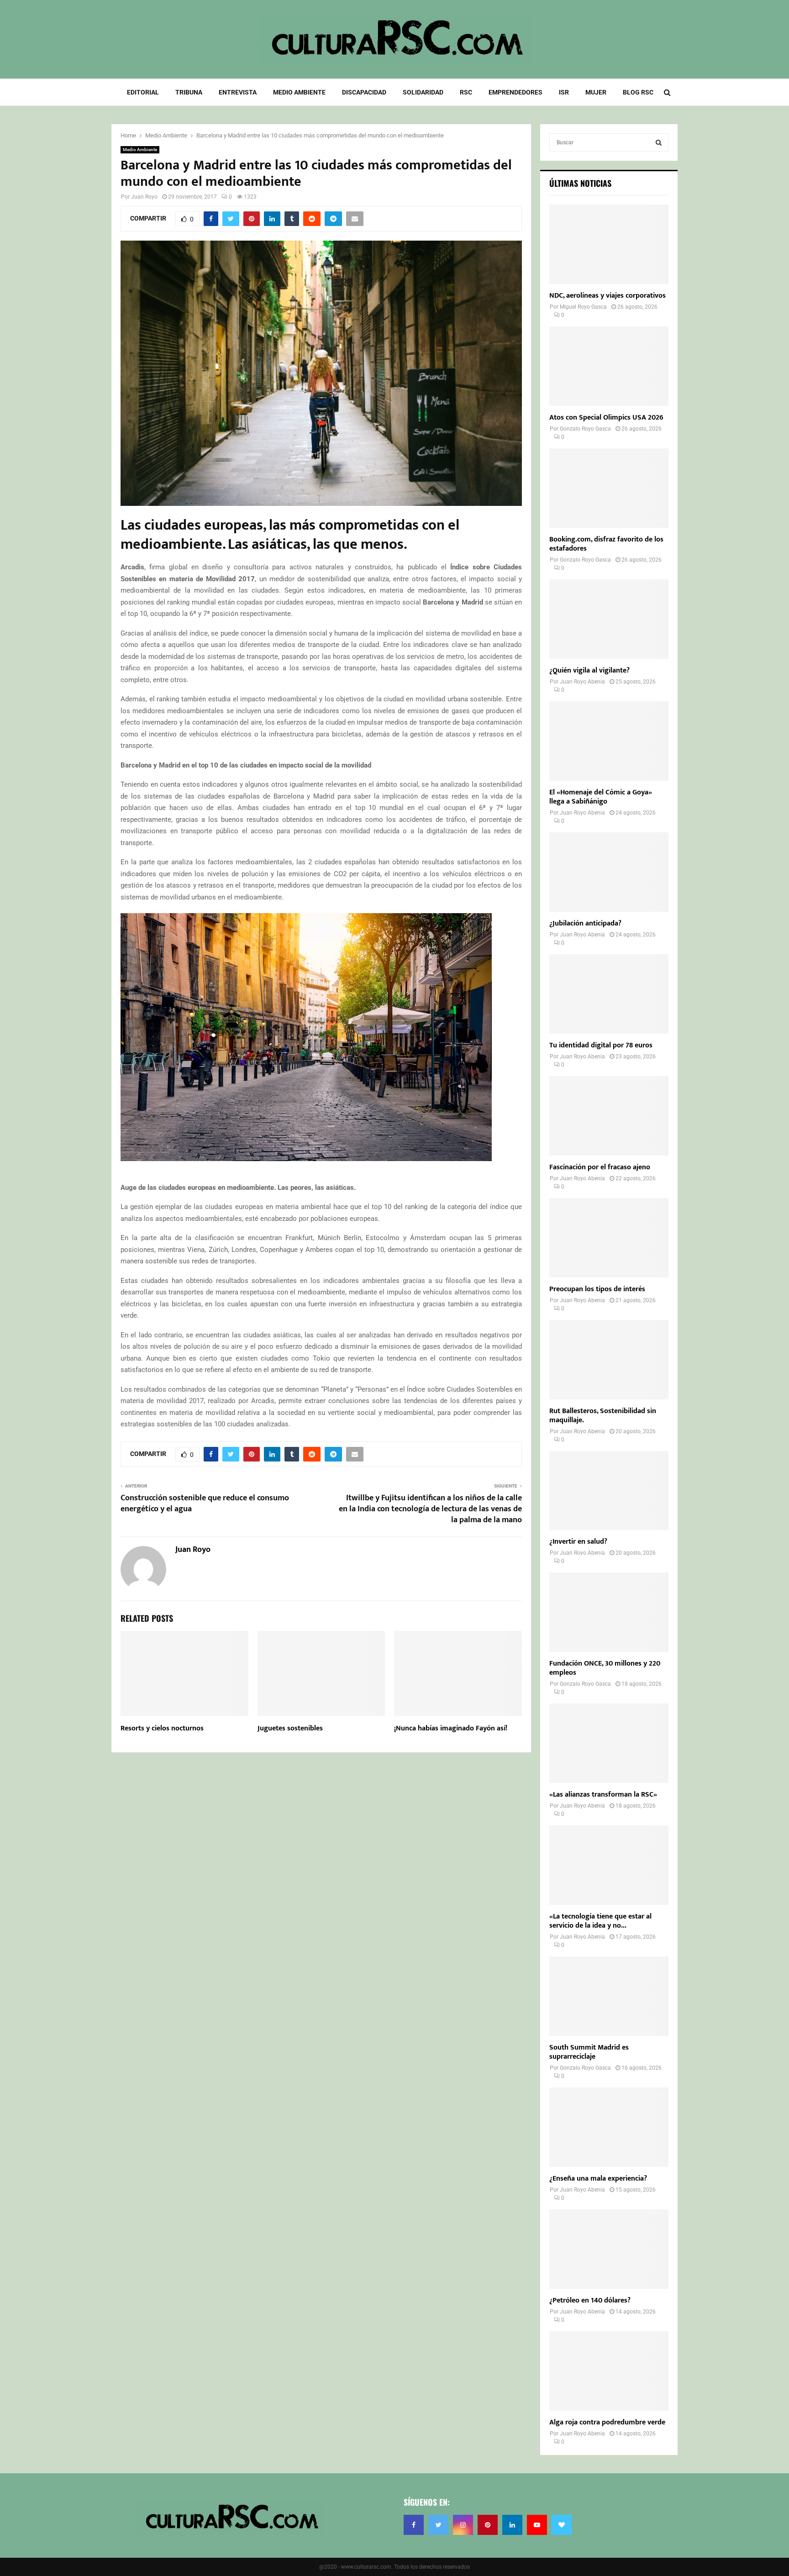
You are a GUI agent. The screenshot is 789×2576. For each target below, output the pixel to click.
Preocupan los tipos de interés (597, 1289)
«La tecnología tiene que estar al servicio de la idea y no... (600, 1921)
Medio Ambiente (299, 92)
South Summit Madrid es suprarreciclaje (589, 2052)
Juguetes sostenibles (290, 1728)
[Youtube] (537, 2525)
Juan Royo (144, 197)
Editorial (143, 92)
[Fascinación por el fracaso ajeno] (609, 1116)
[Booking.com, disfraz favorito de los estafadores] (609, 488)
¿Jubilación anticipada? (585, 923)
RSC (466, 92)
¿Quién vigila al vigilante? (589, 670)
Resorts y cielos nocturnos (162, 1728)
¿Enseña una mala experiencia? (598, 2179)
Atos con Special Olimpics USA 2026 (606, 418)
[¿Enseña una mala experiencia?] (609, 2127)
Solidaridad (423, 92)
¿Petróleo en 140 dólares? (590, 2300)
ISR (564, 92)
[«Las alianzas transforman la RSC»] (609, 1743)
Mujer (596, 92)
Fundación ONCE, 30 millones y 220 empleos (605, 1668)
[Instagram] (463, 2525)
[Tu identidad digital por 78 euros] (609, 994)
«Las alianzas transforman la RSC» (603, 1795)
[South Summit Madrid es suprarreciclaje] (609, 1996)
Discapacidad (364, 92)
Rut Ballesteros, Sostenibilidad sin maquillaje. (603, 1416)
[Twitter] (438, 2525)
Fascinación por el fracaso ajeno (600, 1167)
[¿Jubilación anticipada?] (609, 872)
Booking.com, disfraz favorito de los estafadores (606, 544)
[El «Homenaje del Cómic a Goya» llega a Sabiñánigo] (609, 741)
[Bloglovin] (562, 2525)
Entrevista (238, 92)
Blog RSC (638, 92)
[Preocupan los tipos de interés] (609, 1238)
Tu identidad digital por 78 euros (601, 1045)
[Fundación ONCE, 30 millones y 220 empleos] (609, 1612)
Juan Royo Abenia (582, 682)
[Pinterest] (488, 2525)
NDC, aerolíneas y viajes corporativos (608, 296)
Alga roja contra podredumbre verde (607, 2422)
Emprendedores (515, 92)
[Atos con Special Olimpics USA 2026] (609, 366)
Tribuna (189, 92)
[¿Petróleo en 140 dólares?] (609, 2249)
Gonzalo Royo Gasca (585, 429)
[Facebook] (414, 2525)
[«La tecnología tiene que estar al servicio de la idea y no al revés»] (609, 1865)
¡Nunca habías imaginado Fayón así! (451, 1728)
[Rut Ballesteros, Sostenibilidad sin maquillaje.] (609, 1360)
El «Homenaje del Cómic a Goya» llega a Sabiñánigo (601, 797)
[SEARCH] (659, 142)
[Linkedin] (512, 2525)
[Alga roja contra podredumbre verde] (609, 2371)
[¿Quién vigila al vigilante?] (609, 619)
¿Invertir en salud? (578, 1542)
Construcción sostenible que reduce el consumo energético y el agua (205, 1504)
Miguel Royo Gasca (583, 307)
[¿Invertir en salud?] (609, 1491)
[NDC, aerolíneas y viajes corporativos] (609, 244)
